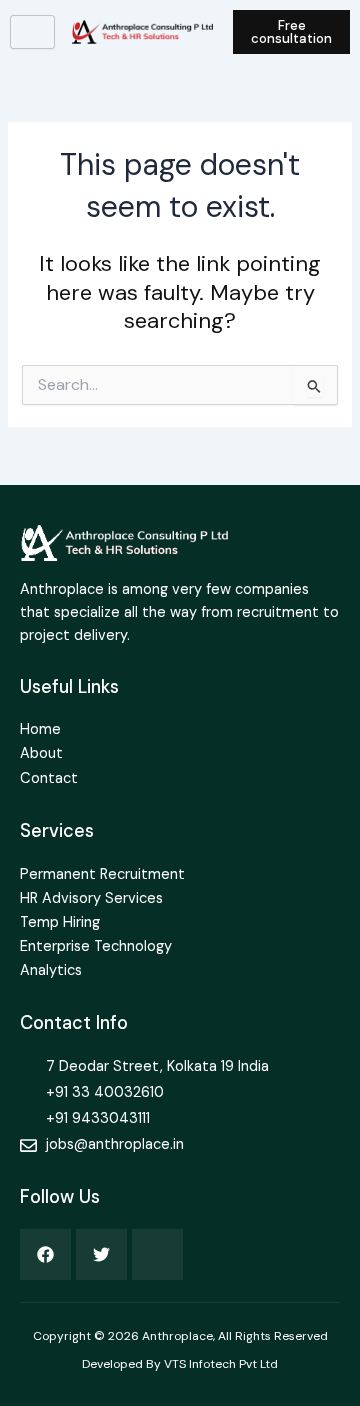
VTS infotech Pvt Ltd (221, 1364)
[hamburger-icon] (32, 32)
